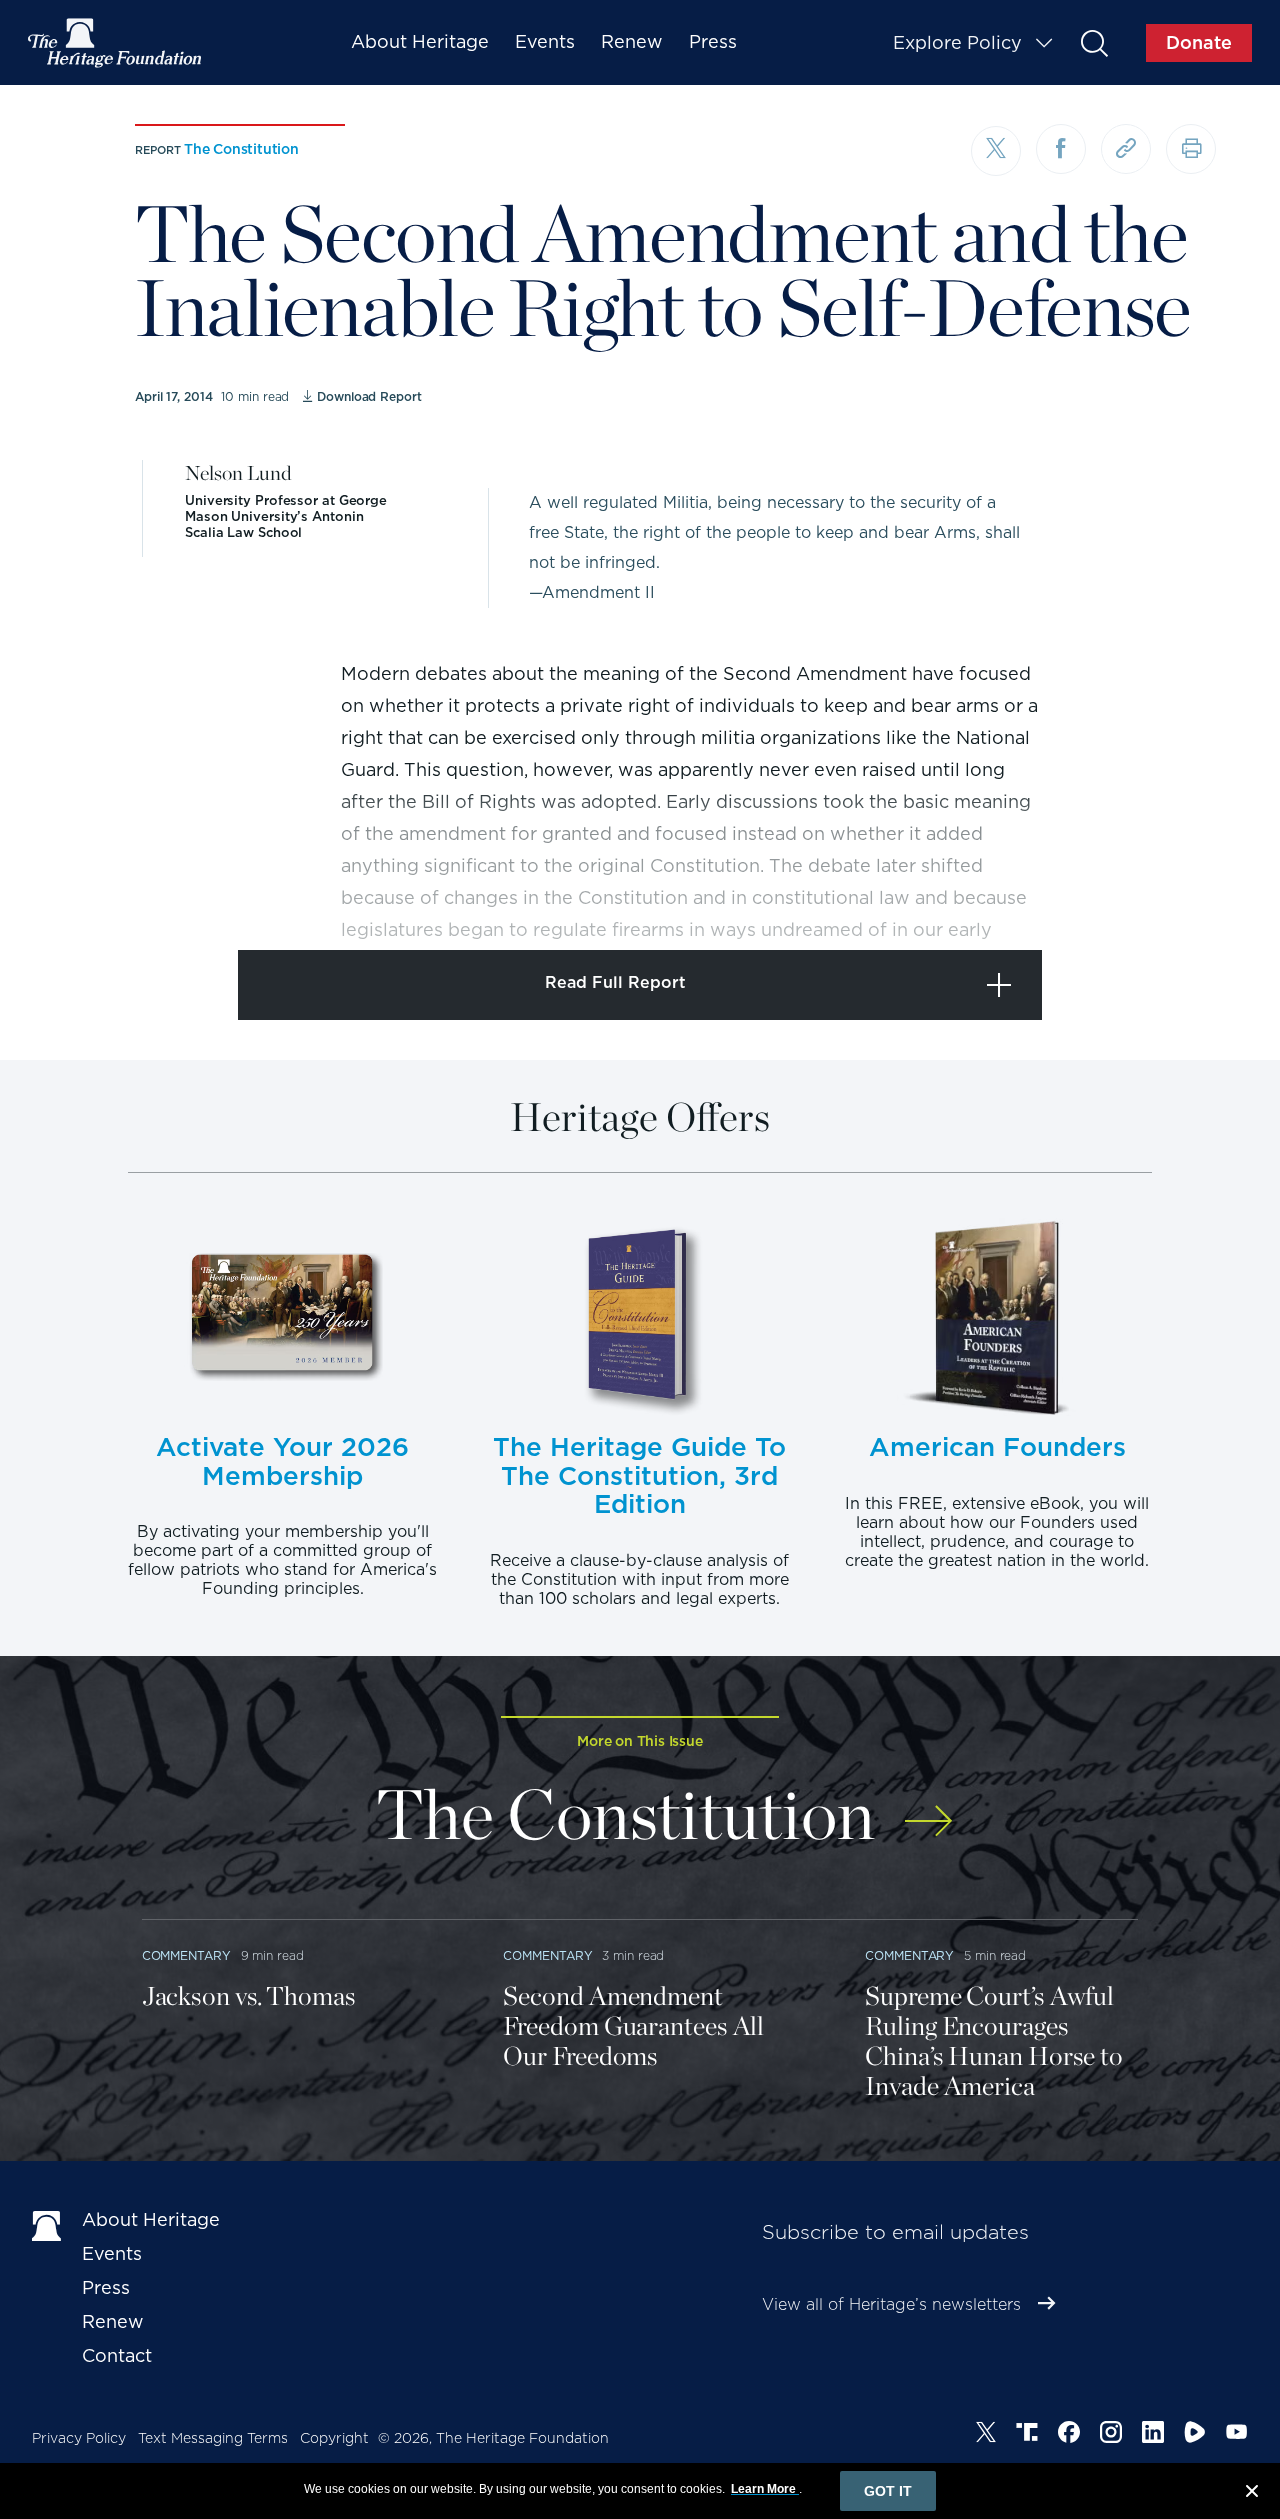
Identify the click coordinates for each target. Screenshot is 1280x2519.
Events (545, 41)
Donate (1199, 42)
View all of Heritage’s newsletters (891, 2304)
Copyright (334, 2438)
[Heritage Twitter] (986, 2435)
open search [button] (1093, 42)
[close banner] (1252, 2494)
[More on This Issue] (928, 1807)
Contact (117, 2355)
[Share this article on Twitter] (996, 151)
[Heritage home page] (47, 2224)
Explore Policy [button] (957, 42)
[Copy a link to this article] (1126, 149)
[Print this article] (1191, 149)
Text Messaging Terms (213, 2438)
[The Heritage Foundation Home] (116, 43)
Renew (632, 41)
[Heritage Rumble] (1195, 2435)
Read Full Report (615, 982)
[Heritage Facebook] (1069, 2435)
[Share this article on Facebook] (1061, 149)
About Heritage (420, 41)
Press (713, 41)
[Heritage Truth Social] (1027, 2435)
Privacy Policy (79, 2438)
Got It (888, 2491)
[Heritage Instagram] (1111, 2435)
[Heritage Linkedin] (1153, 2435)
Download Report (369, 396)
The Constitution (241, 149)
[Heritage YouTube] (1237, 2435)
